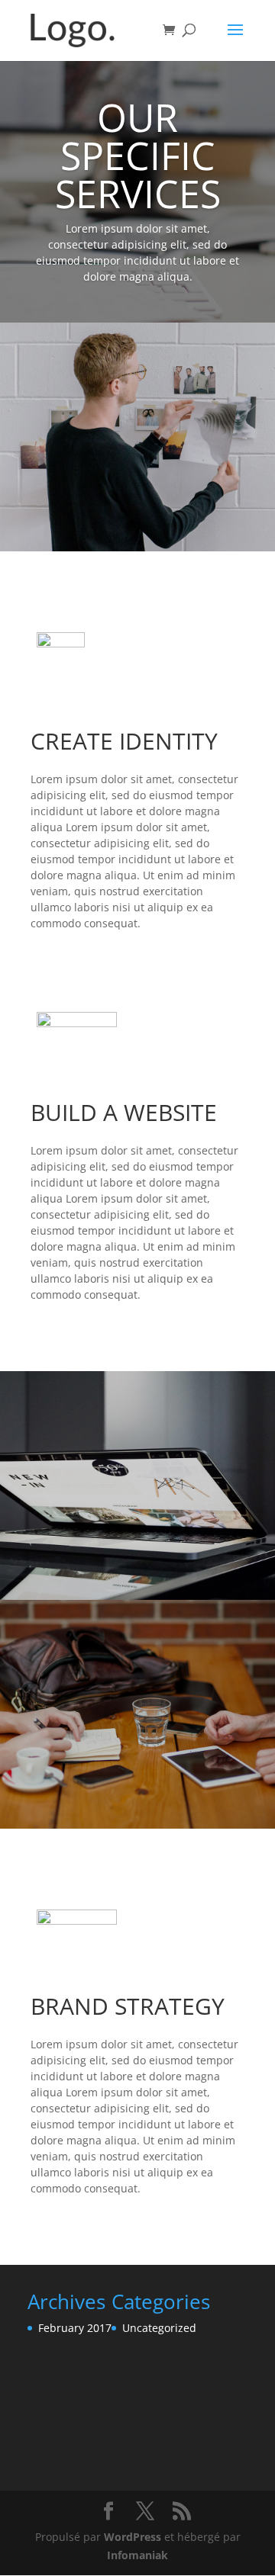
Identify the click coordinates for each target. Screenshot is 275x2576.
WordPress (133, 2537)
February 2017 (75, 2328)
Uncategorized (159, 2328)
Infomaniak (137, 2555)
